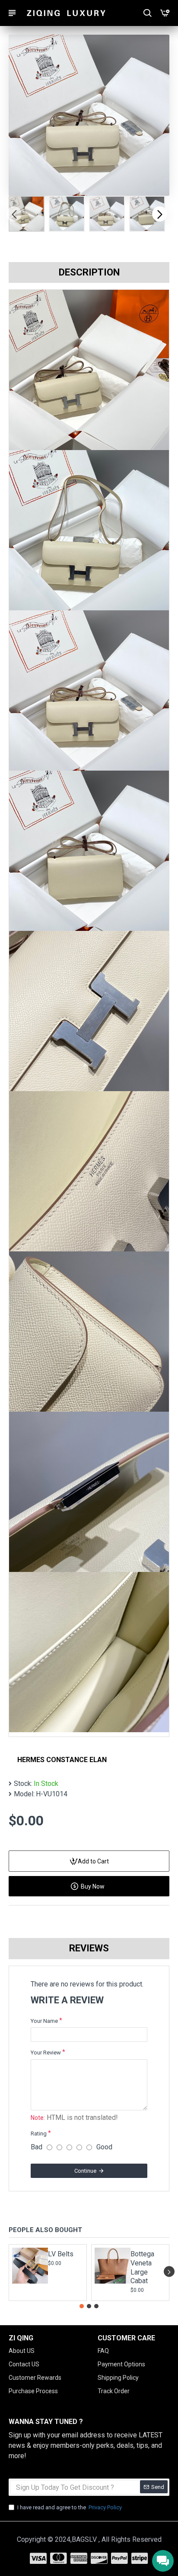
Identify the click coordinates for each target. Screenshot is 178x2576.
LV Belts (61, 2254)
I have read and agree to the (70, 2507)
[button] (14, 214)
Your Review (46, 2053)
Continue (85, 2171)
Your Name (44, 2021)
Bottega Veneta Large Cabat (142, 2267)
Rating (39, 2134)
